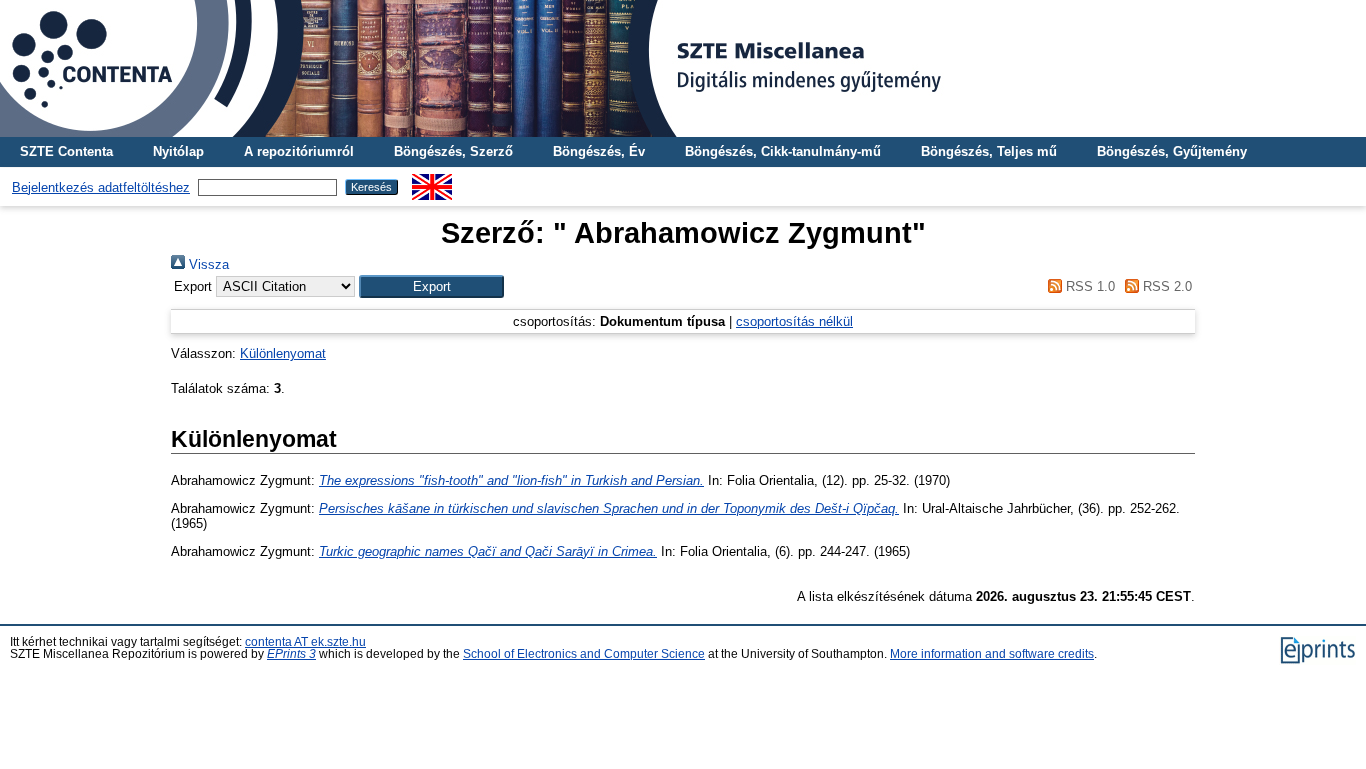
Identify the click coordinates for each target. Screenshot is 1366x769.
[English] (432, 181)
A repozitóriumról (299, 151)
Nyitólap (178, 151)
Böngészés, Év (599, 151)
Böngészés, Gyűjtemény (1172, 151)
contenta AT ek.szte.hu (305, 642)
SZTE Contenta (66, 151)
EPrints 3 (291, 654)
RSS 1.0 (1088, 286)
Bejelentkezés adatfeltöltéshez (101, 187)
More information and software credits (992, 654)
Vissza (207, 264)
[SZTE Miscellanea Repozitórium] (683, 68)
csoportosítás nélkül (794, 321)
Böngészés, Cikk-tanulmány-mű (783, 151)
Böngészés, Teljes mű (989, 151)
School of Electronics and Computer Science (584, 654)
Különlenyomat (283, 353)
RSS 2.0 (1165, 286)
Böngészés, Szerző (453, 151)
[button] (431, 286)
